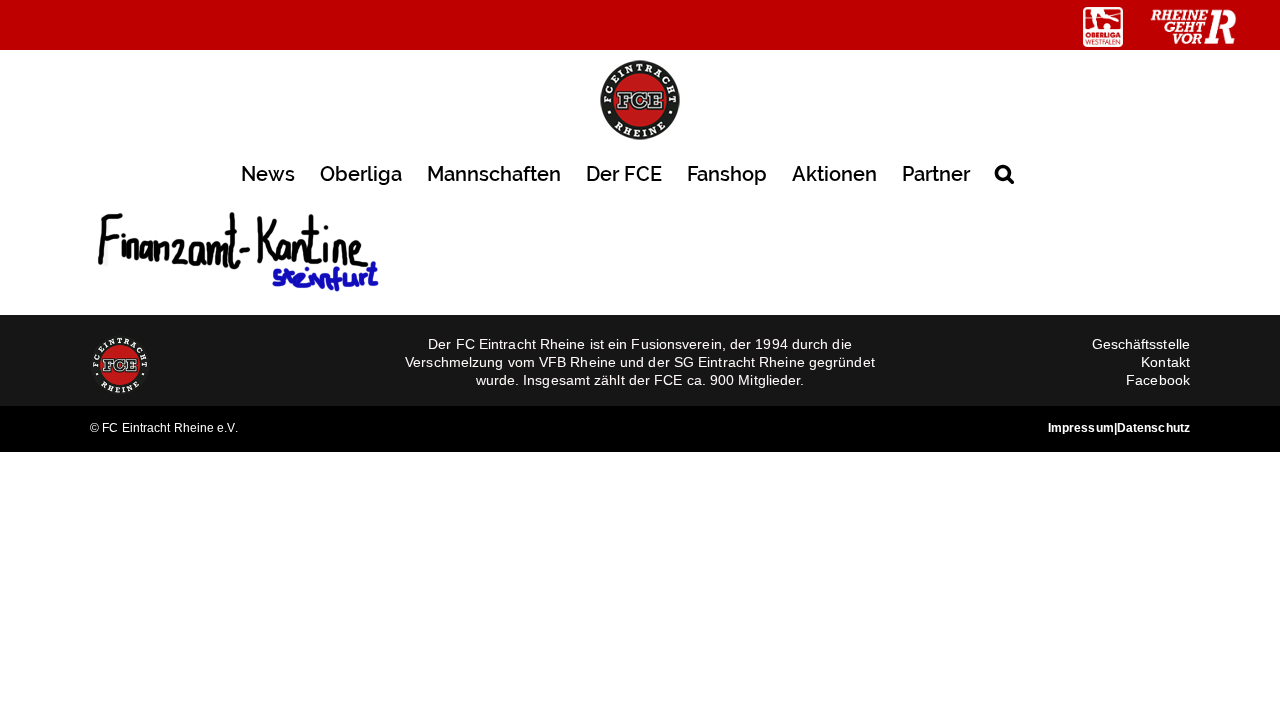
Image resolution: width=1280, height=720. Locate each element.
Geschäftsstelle (1141, 344)
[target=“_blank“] (1103, 27)
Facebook (1158, 380)
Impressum (1081, 428)
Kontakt (1165, 362)
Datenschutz (1153, 428)
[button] (1004, 172)
